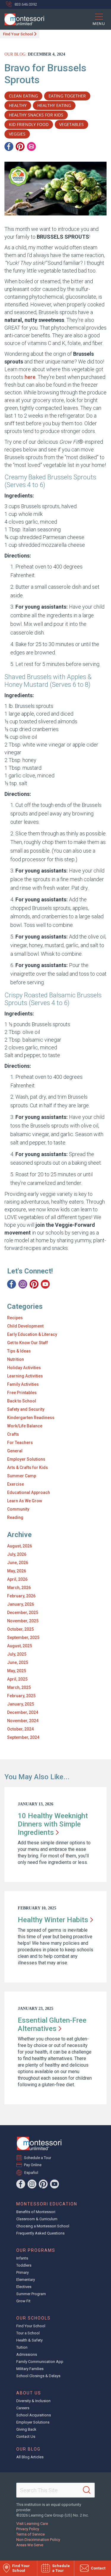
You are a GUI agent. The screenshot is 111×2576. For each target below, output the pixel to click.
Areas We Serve (30, 2545)
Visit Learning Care (32, 2524)
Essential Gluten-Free (52, 2024)
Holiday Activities (24, 1368)
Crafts (13, 1434)
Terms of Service (30, 2534)
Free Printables (22, 1393)
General (15, 1451)
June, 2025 (18, 1662)
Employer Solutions (26, 1459)
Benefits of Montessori (36, 2212)
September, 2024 (23, 1737)
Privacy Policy (28, 2529)
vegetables (71, 124)
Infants (22, 2258)
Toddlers (24, 2265)
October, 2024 (20, 1729)
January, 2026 (21, 1604)
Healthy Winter (53, 1920)
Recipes (15, 1318)
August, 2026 (20, 1546)
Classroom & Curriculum (37, 2219)
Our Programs (36, 2250)
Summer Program (31, 2294)
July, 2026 (17, 1554)
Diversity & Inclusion (33, 2401)
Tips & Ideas (19, 1351)
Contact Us (26, 2436)
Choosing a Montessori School (43, 2226)
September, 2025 (23, 1637)
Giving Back (26, 2429)
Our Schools (33, 2318)
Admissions (27, 2354)
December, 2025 (23, 1613)
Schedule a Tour (38, 2158)
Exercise (16, 1484)
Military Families (30, 2369)
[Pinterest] (20, 147)
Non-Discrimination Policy (38, 2540)
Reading (15, 1517)
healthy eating (54, 105)
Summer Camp (22, 1476)
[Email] (31, 147)
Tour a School (28, 2333)
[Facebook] (9, 147)
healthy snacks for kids (36, 115)
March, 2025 (19, 1687)
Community (18, 1509)
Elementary (26, 2280)
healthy (18, 105)
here (30, 377)
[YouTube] (45, 1284)
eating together (67, 96)
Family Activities (23, 1384)
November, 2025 (23, 1621)
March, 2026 (19, 1588)
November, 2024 (23, 1721)
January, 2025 (21, 1704)
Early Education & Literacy (32, 1334)
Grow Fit (23, 2301)
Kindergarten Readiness (31, 1418)
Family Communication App (40, 2362)
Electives (24, 2287)
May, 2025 (17, 1671)
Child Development (25, 1326)
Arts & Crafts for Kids (28, 1467)
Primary (22, 2272)
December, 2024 (23, 1712)
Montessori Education (47, 2204)
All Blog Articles (30, 2457)
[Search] (87, 2490)
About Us (29, 2393)
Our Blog (28, 2449)
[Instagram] (23, 1284)
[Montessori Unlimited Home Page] (39, 2143)
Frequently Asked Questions (40, 2233)
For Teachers (20, 1443)
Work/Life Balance (25, 1426)
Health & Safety (29, 2340)
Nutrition (16, 1359)
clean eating (23, 96)
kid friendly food (29, 124)
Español (31, 2173)
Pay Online (33, 2165)
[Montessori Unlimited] (22, 19)
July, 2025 (17, 1654)
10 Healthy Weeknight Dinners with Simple (53, 1824)
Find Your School (18, 34)
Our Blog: (16, 54)
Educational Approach (29, 1492)
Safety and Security (26, 1409)
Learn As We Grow (25, 1501)
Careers (23, 2408)
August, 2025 (20, 1646)
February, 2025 (21, 1696)
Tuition (22, 2347)
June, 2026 (18, 1563)
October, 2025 (20, 1629)
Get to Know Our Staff (28, 1343)
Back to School (22, 1401)
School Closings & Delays (38, 2376)
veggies (17, 134)
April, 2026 (17, 1579)
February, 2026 (21, 1596)
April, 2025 (17, 1679)
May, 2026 (17, 1571)
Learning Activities (25, 1376)
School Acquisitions (34, 2415)
